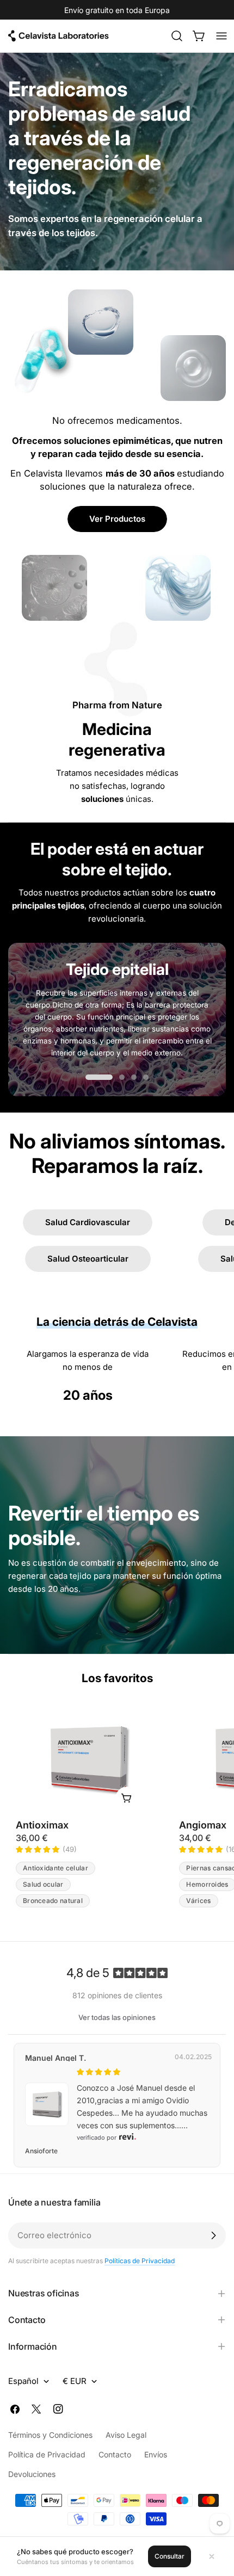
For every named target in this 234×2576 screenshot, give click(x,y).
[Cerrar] (212, 2556)
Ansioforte (41, 2151)
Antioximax (42, 1825)
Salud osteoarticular (88, 1259)
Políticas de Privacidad (140, 2261)
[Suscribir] (213, 2235)
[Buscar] (177, 36)
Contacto (115, 2454)
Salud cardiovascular (88, 1222)
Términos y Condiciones (50, 2435)
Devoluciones (32, 2474)
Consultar (170, 2556)
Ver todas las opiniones (117, 2017)
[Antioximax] (88, 1760)
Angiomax (203, 1825)
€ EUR (75, 2381)
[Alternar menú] (221, 36)
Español (23, 2381)
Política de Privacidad (47, 2454)
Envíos (156, 2454)
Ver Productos (117, 519)
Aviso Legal (126, 2435)
